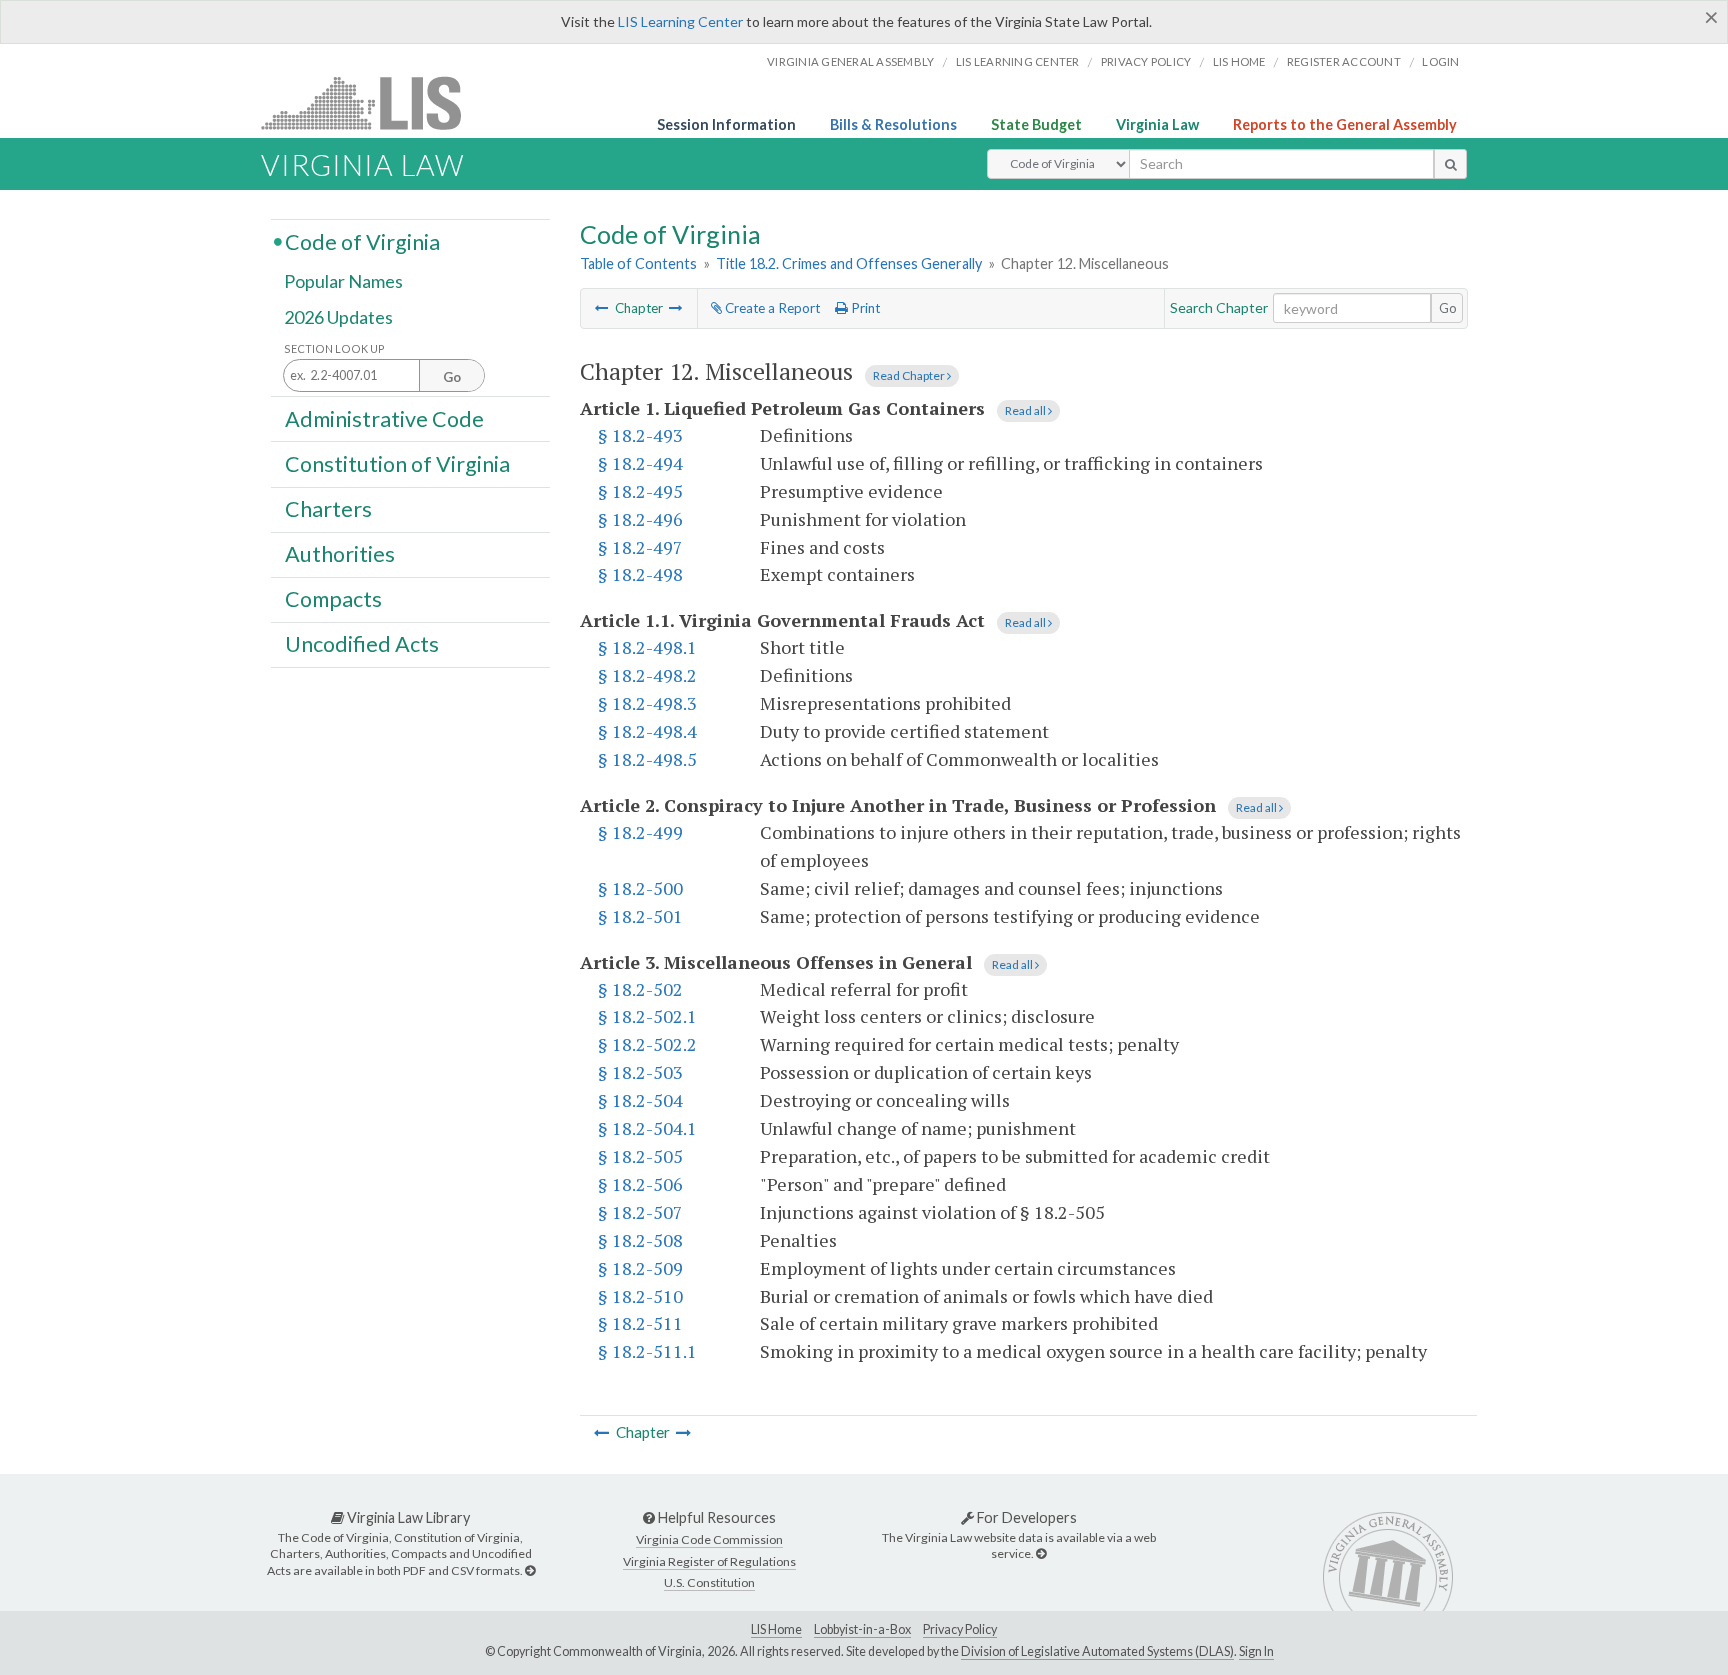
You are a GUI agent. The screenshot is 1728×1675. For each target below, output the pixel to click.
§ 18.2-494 (640, 463)
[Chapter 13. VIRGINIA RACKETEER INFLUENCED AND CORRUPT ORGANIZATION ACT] (676, 308)
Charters (328, 509)
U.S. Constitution (709, 1582)
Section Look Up (334, 348)
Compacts (333, 599)
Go (1448, 308)
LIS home (1239, 61)
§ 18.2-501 (640, 916)
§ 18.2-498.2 (647, 675)
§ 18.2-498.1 (647, 647)
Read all (1026, 410)
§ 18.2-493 (640, 435)
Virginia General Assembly (850, 61)
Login (1440, 61)
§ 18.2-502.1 (647, 1016)
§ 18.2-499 (640, 832)
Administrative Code (384, 418)
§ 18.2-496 (640, 519)
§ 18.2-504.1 (647, 1128)
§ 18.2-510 (640, 1296)
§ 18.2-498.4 (647, 731)
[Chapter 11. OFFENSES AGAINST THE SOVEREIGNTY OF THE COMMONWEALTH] (602, 308)
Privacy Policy (1146, 61)
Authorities (340, 554)
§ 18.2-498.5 (647, 759)
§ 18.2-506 (640, 1184)
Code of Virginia (362, 241)
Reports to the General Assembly (1345, 124)
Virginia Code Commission (709, 1539)
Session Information (726, 124)
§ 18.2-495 (640, 491)
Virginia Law (1157, 124)
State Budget (1036, 124)
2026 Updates (338, 317)
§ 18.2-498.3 (647, 703)
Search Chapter (1219, 307)
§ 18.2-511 (640, 1323)
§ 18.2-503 (640, 1072)
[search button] (1450, 164)
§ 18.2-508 (640, 1240)
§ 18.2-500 (640, 888)
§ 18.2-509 (640, 1268)
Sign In (1256, 1651)
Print (864, 308)
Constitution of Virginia (397, 463)
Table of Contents (638, 263)
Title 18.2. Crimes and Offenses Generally (849, 263)
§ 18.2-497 (640, 547)
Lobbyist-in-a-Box (862, 1629)
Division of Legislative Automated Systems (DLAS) (1097, 1651)
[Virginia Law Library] (530, 1570)
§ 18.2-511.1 (647, 1351)
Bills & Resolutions (893, 124)
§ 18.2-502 (640, 989)
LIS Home (776, 1629)
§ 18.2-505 (640, 1156)
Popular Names (343, 282)
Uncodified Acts (362, 644)
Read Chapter (910, 375)
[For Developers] (1041, 1553)
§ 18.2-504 (640, 1100)
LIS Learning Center (680, 21)
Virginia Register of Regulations (709, 1561)
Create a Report (771, 308)
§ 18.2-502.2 (647, 1044)
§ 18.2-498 (640, 574)
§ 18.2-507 (640, 1212)
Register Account (1344, 61)
